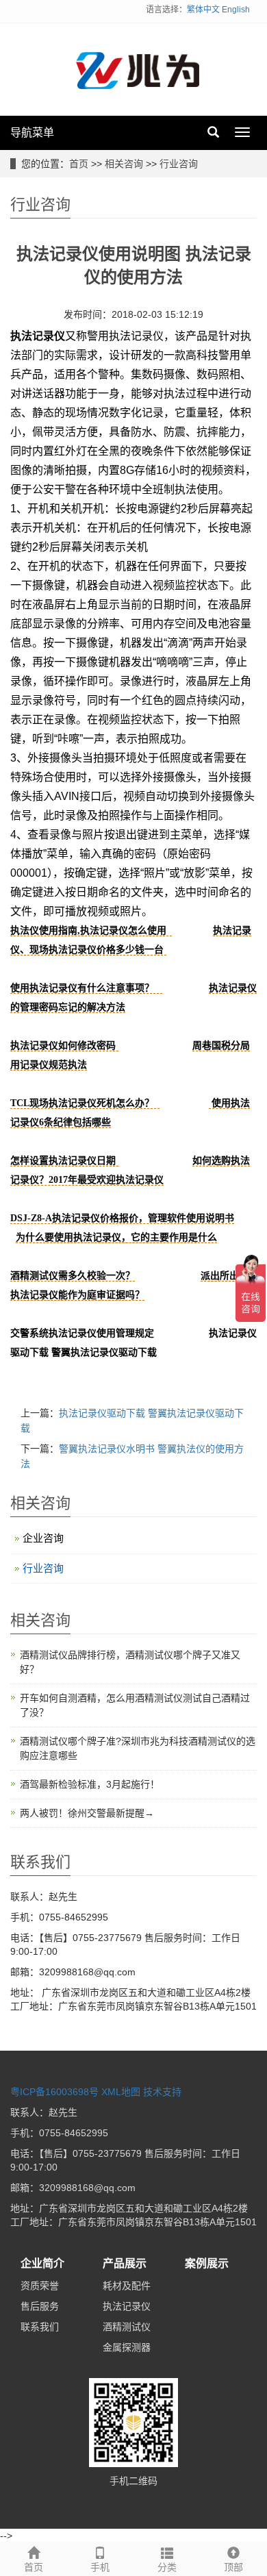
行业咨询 (179, 164)
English (236, 10)
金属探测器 (127, 2347)
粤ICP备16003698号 (54, 2092)
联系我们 (40, 2327)
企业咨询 (43, 1538)
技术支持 (162, 2092)
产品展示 (125, 2263)
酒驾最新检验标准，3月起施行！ (90, 1784)
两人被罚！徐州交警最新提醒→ (87, 1813)
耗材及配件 (127, 2286)
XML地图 (121, 2092)
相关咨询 (124, 164)
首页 (79, 164)
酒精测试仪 (127, 2327)
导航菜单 (32, 133)
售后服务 (40, 2306)
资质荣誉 (40, 2286)
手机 (100, 2567)
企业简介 (42, 2263)
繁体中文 (203, 10)
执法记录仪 (127, 2306)
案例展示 (207, 2263)
